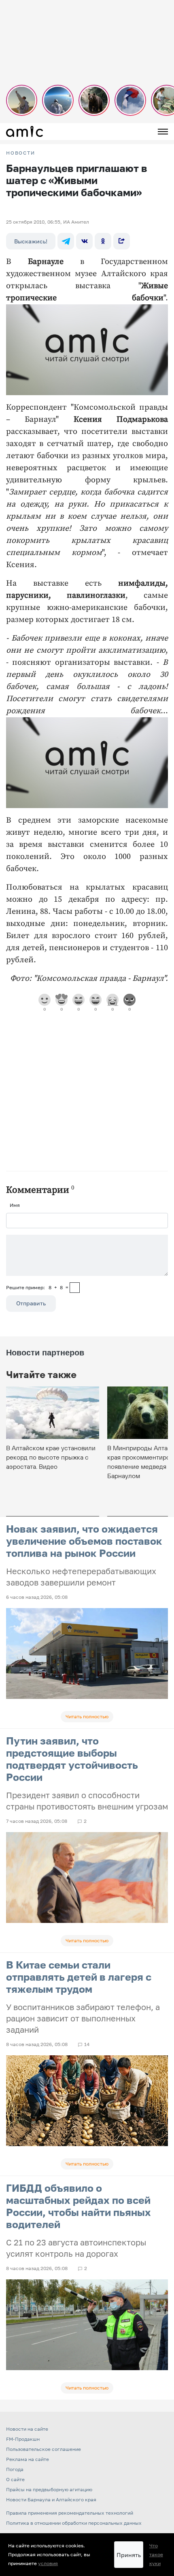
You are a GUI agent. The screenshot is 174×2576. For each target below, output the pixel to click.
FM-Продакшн (23, 2439)
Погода (15, 2469)
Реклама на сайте (28, 2459)
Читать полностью (87, 1716)
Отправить (31, 1303)
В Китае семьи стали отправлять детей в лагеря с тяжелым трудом (79, 1977)
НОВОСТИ (21, 153)
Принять (129, 2555)
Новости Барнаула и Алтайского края (51, 2500)
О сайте (15, 2479)
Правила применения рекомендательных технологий (70, 2513)
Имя (15, 1205)
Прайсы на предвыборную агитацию (49, 2489)
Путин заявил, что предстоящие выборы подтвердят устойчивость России (72, 1759)
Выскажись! (31, 241)
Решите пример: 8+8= (37, 1287)
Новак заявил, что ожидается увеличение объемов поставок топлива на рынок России (84, 1541)
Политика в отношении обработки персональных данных (74, 2523)
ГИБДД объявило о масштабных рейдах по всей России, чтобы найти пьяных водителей (79, 2206)
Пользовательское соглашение (43, 2449)
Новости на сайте (27, 2429)
